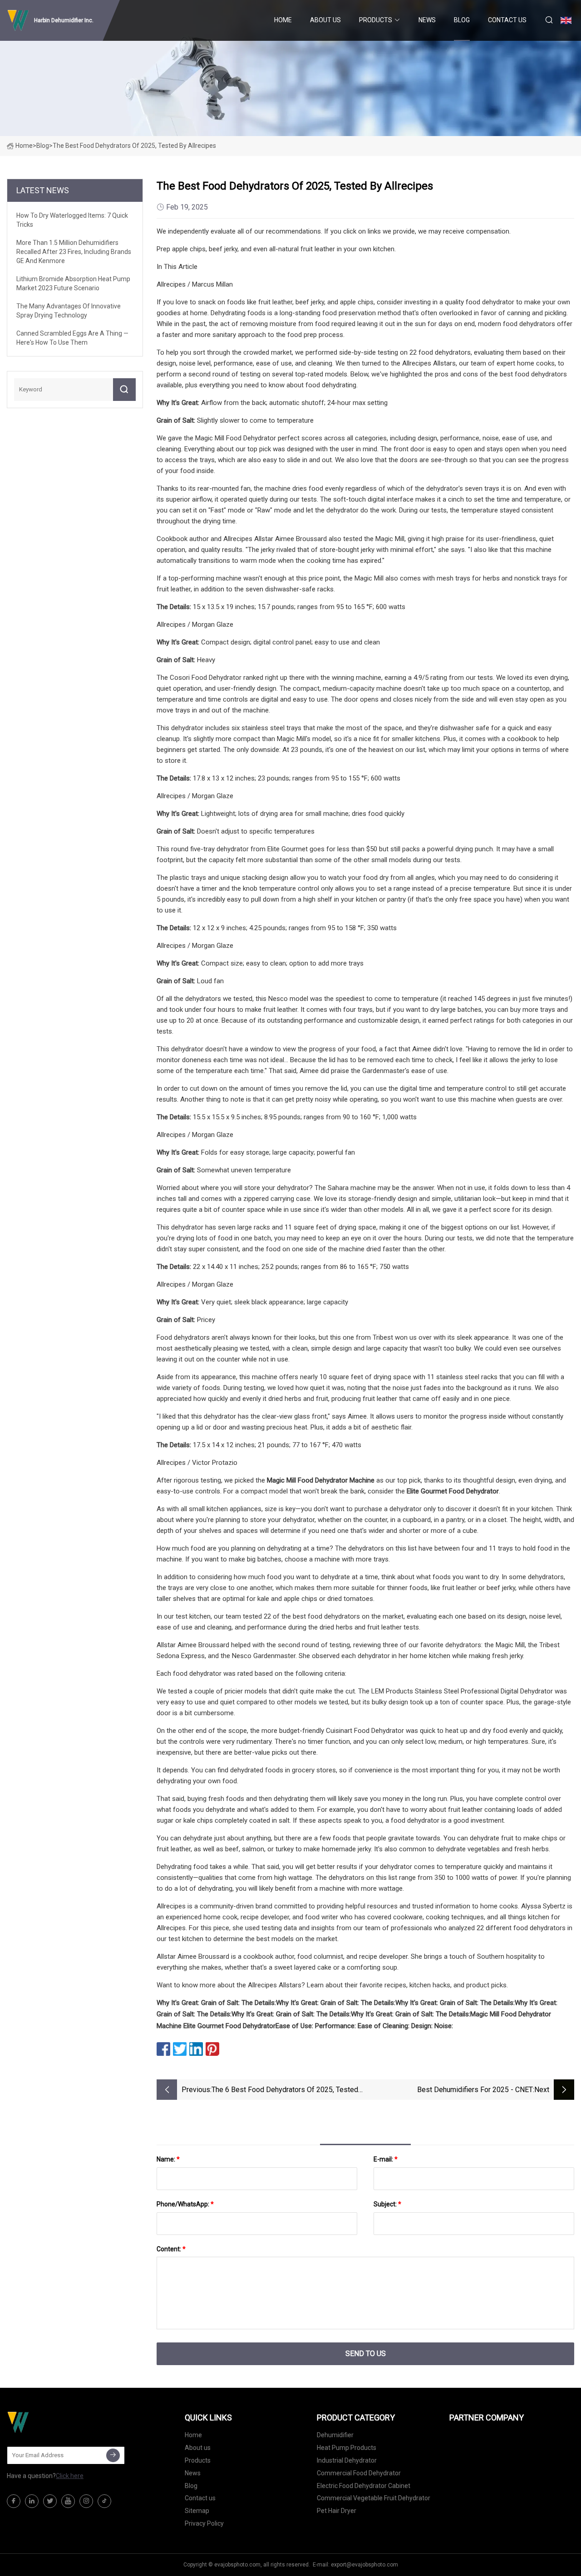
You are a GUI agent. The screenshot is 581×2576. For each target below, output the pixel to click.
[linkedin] (32, 2501)
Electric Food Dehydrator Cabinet (364, 2486)
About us (325, 20)
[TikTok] (104, 2501)
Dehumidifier (335, 2435)
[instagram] (86, 2501)
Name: (168, 2159)
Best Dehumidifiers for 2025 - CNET (475, 2090)
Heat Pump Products (347, 2448)
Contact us (507, 20)
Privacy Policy (204, 2523)
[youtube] (68, 2501)
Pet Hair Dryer (337, 2511)
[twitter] (50, 2501)
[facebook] (14, 2501)
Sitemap (197, 2511)
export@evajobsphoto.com (364, 2565)
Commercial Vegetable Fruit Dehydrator (374, 2498)
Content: (171, 2249)
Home (283, 20)
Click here (70, 2476)
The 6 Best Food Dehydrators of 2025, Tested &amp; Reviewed (285, 2091)
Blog (462, 20)
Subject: (387, 2204)
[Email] (113, 2455)
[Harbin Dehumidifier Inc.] (52, 2422)
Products (376, 20)
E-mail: (386, 2159)
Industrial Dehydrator (347, 2460)
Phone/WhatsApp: (185, 2204)
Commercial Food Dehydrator (359, 2473)
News (427, 20)
